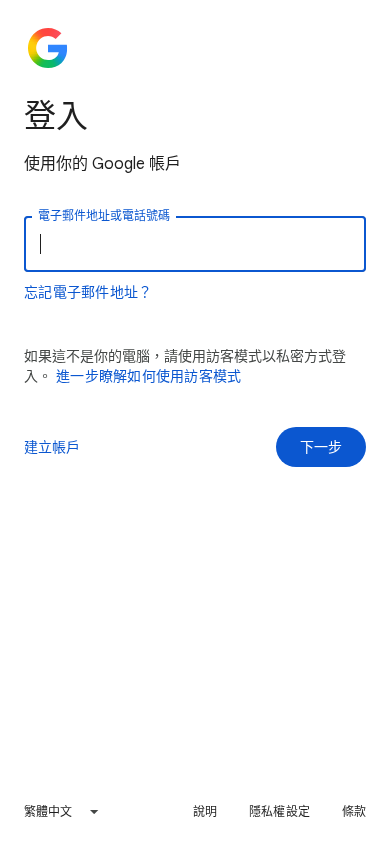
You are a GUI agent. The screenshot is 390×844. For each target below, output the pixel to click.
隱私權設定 (279, 811)
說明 (205, 811)
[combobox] (62, 812)
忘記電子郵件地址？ (88, 292)
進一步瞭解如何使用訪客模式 (148, 376)
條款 (354, 811)
